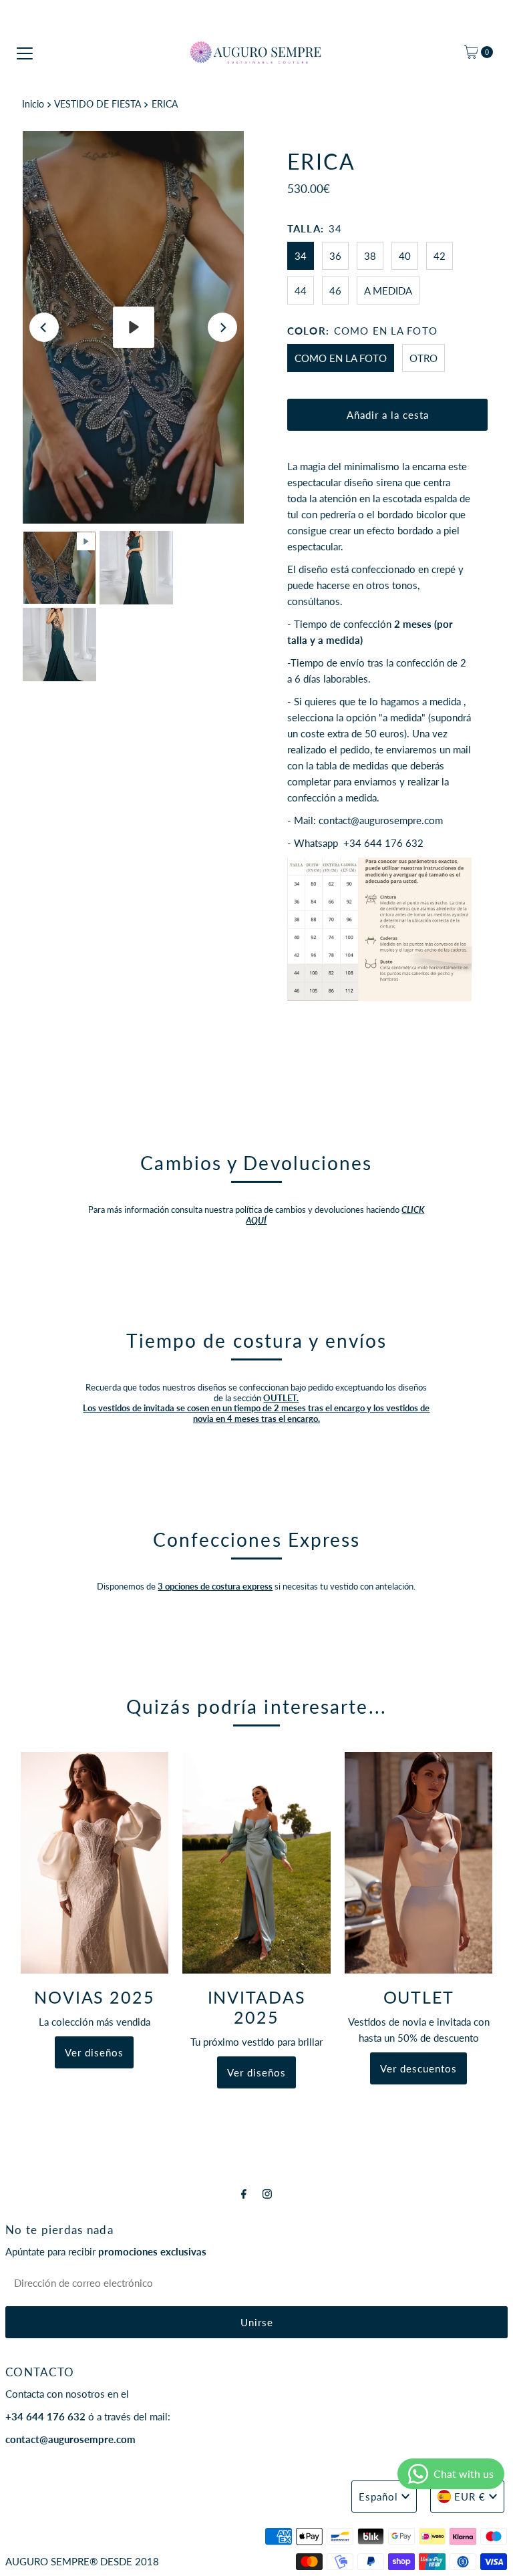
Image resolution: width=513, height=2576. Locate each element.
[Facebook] (244, 2193)
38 (370, 256)
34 (301, 256)
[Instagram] (267, 2193)
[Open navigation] (25, 52)
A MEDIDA (388, 291)
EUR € (470, 2497)
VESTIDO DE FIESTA (98, 104)
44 (301, 291)
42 (440, 256)
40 (405, 256)
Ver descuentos (418, 2068)
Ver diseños (94, 2052)
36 (335, 256)
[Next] (222, 327)
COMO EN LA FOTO (341, 358)
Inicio (33, 104)
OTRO (423, 358)
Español (378, 2497)
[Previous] (44, 327)
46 (335, 291)
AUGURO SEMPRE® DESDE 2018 (82, 2561)
